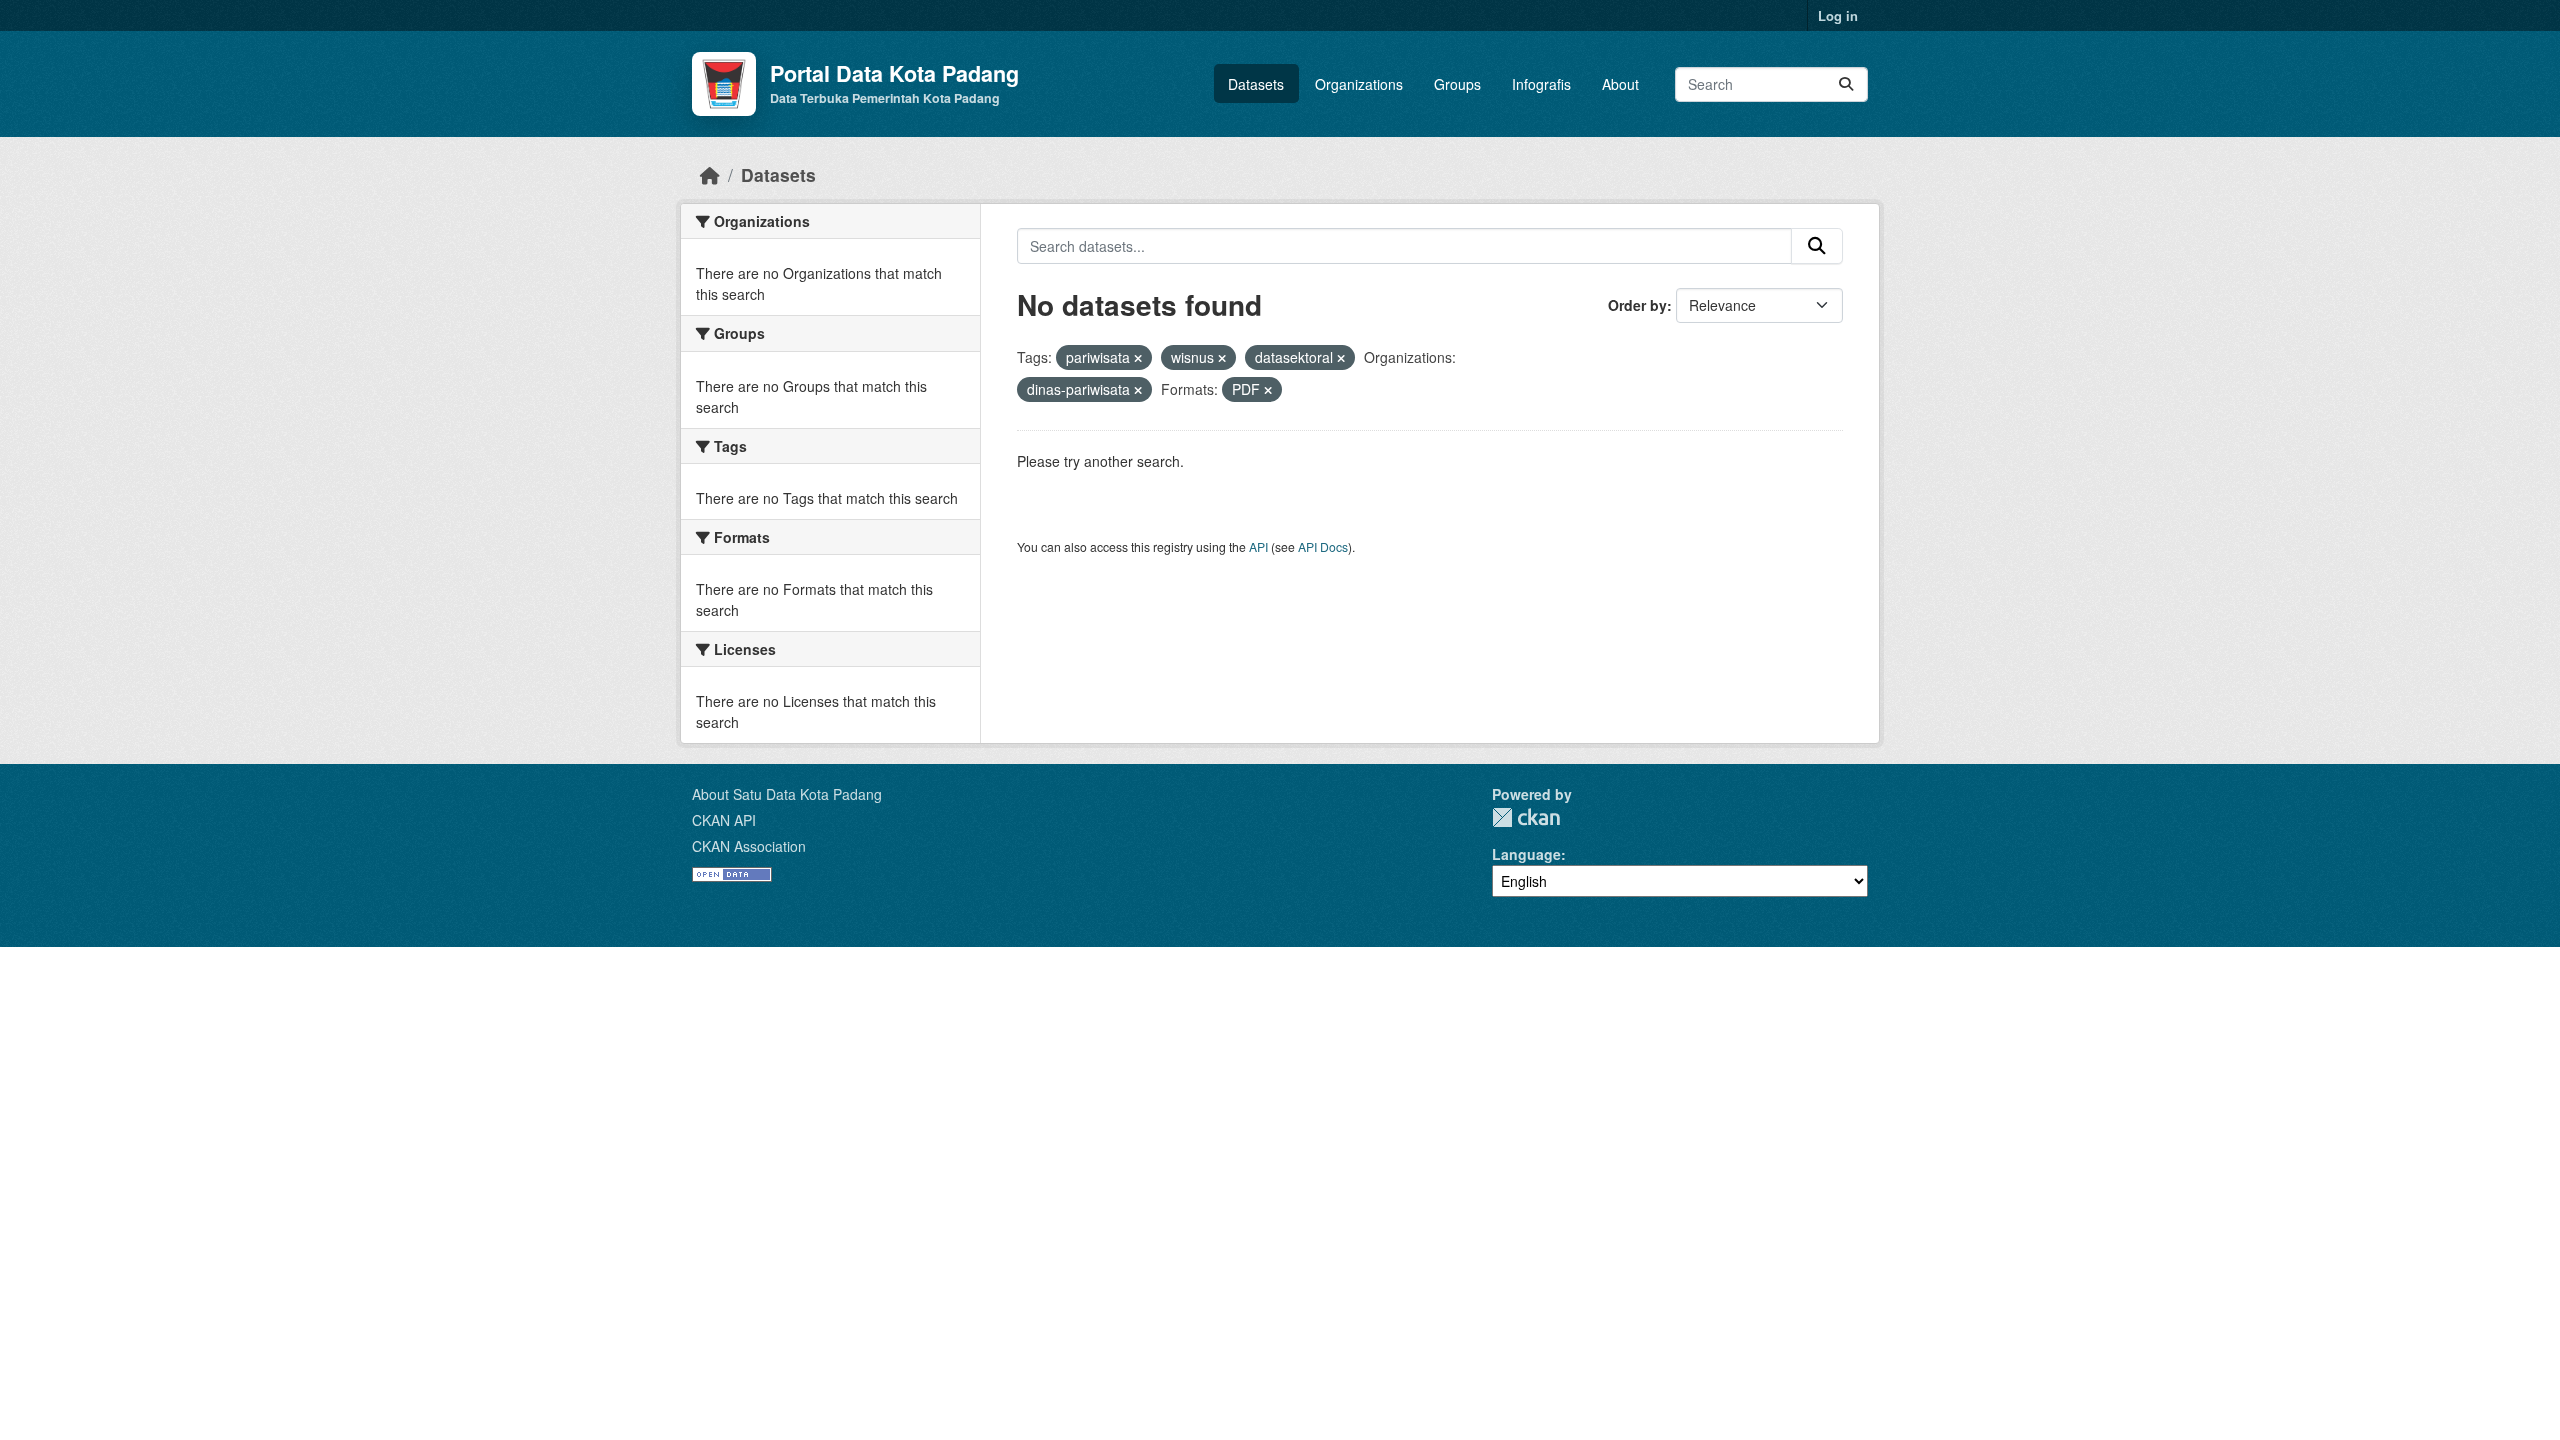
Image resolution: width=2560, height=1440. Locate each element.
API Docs (1323, 546)
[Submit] (1846, 84)
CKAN (1526, 817)
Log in (1838, 15)
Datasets (1256, 84)
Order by (1637, 305)
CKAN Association (749, 846)
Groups (1457, 84)
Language (1526, 854)
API (1258, 546)
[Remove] (1138, 358)
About (1620, 84)
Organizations (1359, 84)
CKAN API (724, 820)
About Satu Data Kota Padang (787, 794)
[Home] (710, 174)
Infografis (1541, 84)
